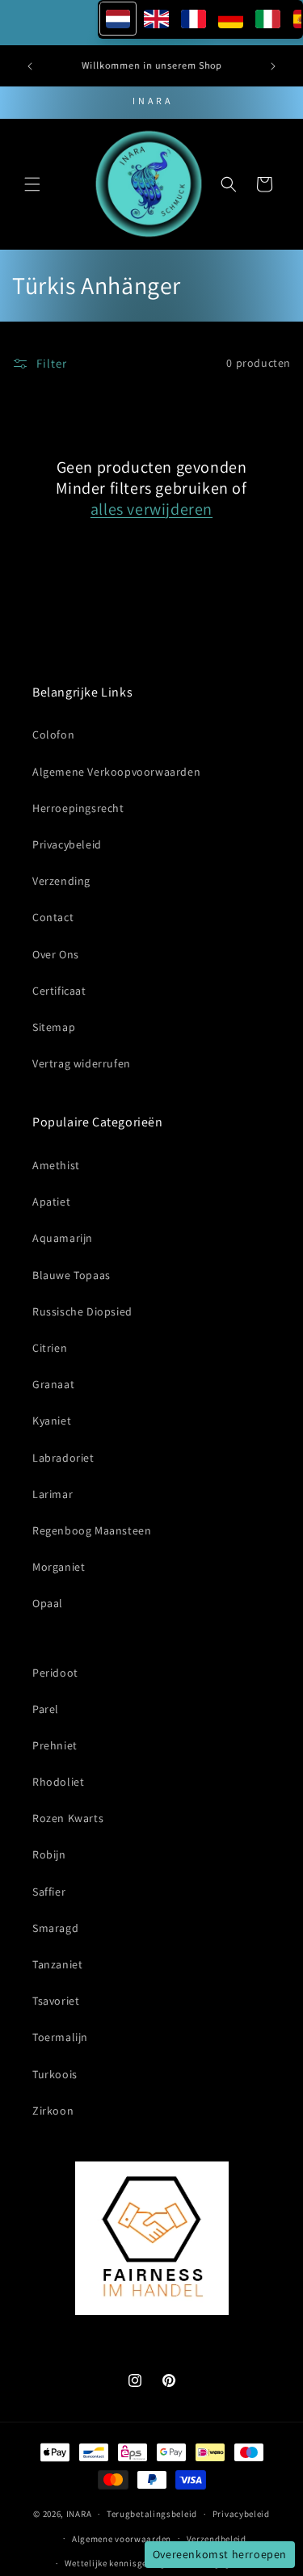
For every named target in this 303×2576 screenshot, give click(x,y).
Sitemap (54, 1027)
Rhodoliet (58, 1782)
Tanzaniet (57, 1964)
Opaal (48, 1603)
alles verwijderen (151, 509)
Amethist (56, 1165)
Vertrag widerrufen (82, 1063)
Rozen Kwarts (68, 1818)
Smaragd (55, 1928)
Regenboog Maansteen (92, 1530)
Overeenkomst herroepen (220, 2554)
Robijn (49, 1854)
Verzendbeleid (217, 2539)
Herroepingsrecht (78, 808)
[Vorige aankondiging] (30, 66)
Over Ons (56, 954)
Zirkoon (53, 2111)
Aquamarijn (63, 1238)
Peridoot (55, 1673)
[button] (32, 184)
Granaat (53, 1384)
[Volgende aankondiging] (273, 66)
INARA (79, 2514)
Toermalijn (60, 2037)
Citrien (50, 1348)
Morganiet (59, 1567)
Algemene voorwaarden (122, 2539)
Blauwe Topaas (72, 1275)
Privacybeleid (67, 844)
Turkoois (55, 2074)
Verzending (61, 881)
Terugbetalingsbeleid (152, 2514)
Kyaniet (52, 1421)
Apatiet (51, 1202)
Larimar (53, 1494)
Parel (46, 1709)
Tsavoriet (56, 2001)
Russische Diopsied (82, 1311)
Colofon (53, 734)
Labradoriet (63, 1458)
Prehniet (55, 1745)
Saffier (49, 1892)
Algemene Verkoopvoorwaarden (116, 772)
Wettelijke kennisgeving (115, 2563)
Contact (53, 917)
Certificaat (59, 991)
